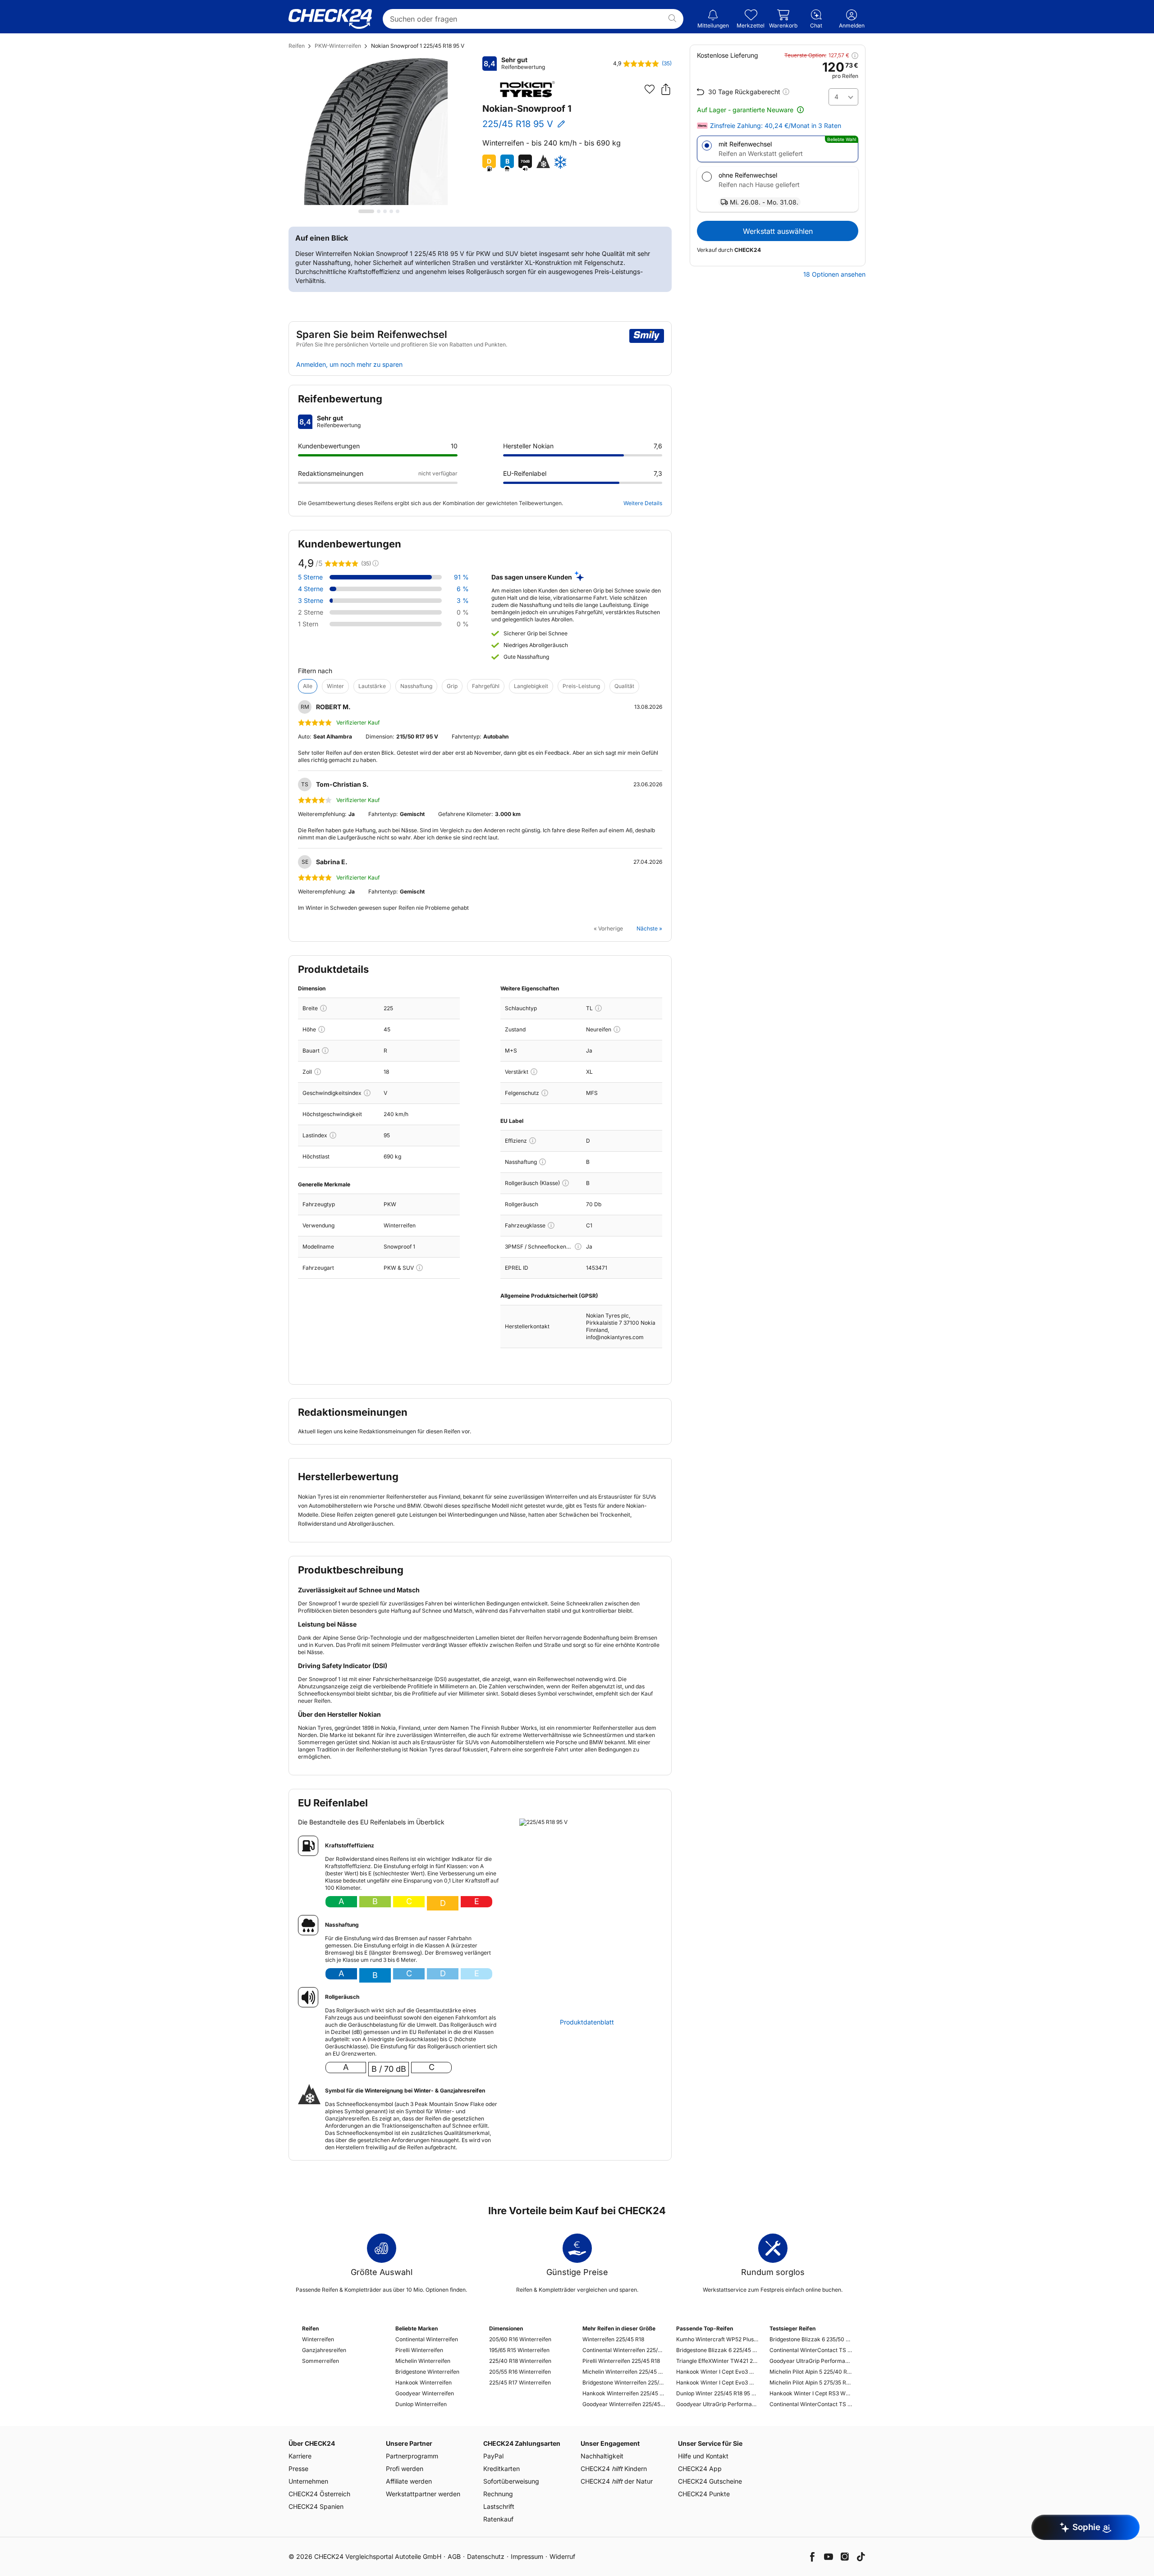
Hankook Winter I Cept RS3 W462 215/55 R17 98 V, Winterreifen (811, 2393)
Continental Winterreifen (427, 2339)
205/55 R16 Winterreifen (520, 2372)
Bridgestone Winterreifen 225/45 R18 (624, 2382)
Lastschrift (499, 2506)
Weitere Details (643, 503)
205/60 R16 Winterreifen (520, 2339)
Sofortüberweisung (511, 2481)
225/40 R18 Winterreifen (520, 2361)
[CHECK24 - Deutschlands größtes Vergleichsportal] (330, 19)
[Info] (323, 1008)
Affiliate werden (409, 2481)
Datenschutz (486, 2556)
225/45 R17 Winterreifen (520, 2382)
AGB (454, 2556)
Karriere (300, 2456)
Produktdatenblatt (587, 2022)
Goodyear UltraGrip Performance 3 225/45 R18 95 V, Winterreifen (717, 2404)
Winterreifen (318, 2339)
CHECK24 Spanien (316, 2506)
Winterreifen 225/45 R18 (613, 2339)
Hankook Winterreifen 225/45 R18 (624, 2393)
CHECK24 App (700, 2469)
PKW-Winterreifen (338, 46)
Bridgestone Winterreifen (427, 2372)
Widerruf (562, 2556)
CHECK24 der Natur (617, 2481)
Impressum (527, 2556)
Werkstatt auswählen (778, 231)
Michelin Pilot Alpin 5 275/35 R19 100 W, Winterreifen (811, 2382)
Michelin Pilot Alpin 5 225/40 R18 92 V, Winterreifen (811, 2372)
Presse (298, 2469)
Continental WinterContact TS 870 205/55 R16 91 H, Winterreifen (811, 2350)
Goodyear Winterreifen (425, 2393)
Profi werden (405, 2469)
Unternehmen (308, 2481)
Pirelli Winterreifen (419, 2350)
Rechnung (498, 2494)
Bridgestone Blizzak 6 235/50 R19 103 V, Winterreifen (811, 2339)
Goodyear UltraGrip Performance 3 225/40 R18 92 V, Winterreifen (811, 2361)
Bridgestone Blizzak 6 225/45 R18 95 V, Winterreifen (717, 2350)
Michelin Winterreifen (423, 2361)
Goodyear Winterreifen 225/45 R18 (624, 2404)
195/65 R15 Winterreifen (519, 2350)
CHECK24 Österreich (319, 2494)
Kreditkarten (501, 2469)
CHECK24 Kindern (614, 2469)
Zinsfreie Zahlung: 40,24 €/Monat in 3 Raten (776, 126)
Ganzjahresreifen (324, 2350)
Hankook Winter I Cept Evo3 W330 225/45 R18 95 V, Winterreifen (717, 2372)
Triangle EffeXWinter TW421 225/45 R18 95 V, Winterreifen (717, 2361)
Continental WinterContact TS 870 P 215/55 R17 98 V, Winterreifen (811, 2404)
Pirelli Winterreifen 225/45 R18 (621, 2361)
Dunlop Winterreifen (421, 2404)
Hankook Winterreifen (424, 2382)
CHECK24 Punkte (704, 2494)
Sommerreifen (321, 2361)
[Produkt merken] (650, 89)
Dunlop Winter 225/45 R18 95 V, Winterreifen (717, 2393)
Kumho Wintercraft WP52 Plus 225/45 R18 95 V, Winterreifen (717, 2339)
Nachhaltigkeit (602, 2456)
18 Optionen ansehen (834, 274)
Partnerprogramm (412, 2456)
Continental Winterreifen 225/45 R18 (624, 2350)
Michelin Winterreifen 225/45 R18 (624, 2372)
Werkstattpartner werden (423, 2494)
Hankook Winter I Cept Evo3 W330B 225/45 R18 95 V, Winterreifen (717, 2382)
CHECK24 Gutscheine (710, 2481)
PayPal (493, 2456)
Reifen (297, 46)
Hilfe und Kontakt (703, 2456)
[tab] (366, 211)
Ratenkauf (498, 2519)
